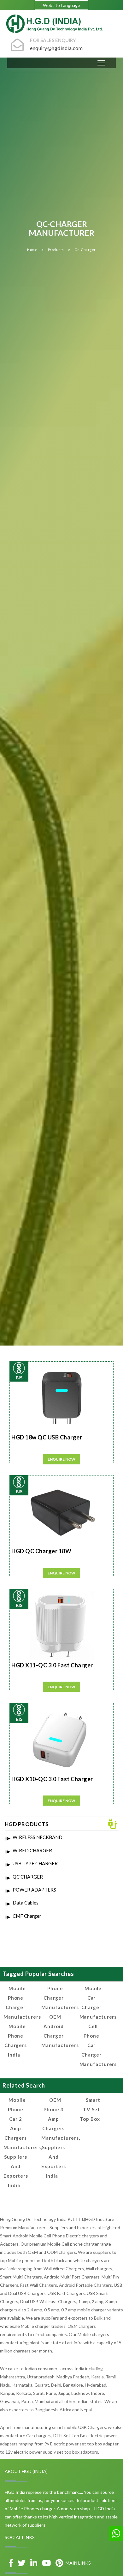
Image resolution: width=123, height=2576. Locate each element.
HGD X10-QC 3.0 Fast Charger (52, 1779)
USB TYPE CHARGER (35, 1863)
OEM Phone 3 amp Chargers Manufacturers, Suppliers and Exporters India (61, 2138)
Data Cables (26, 1903)
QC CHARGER (28, 1877)
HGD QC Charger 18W (41, 1551)
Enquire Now (61, 1459)
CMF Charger (27, 1916)
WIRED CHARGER (32, 1850)
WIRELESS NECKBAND (38, 1837)
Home (32, 250)
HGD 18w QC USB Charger (47, 1437)
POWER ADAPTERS (34, 1890)
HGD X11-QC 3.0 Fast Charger (52, 1665)
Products (56, 250)
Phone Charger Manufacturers (60, 1998)
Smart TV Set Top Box (90, 2109)
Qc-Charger (85, 250)
